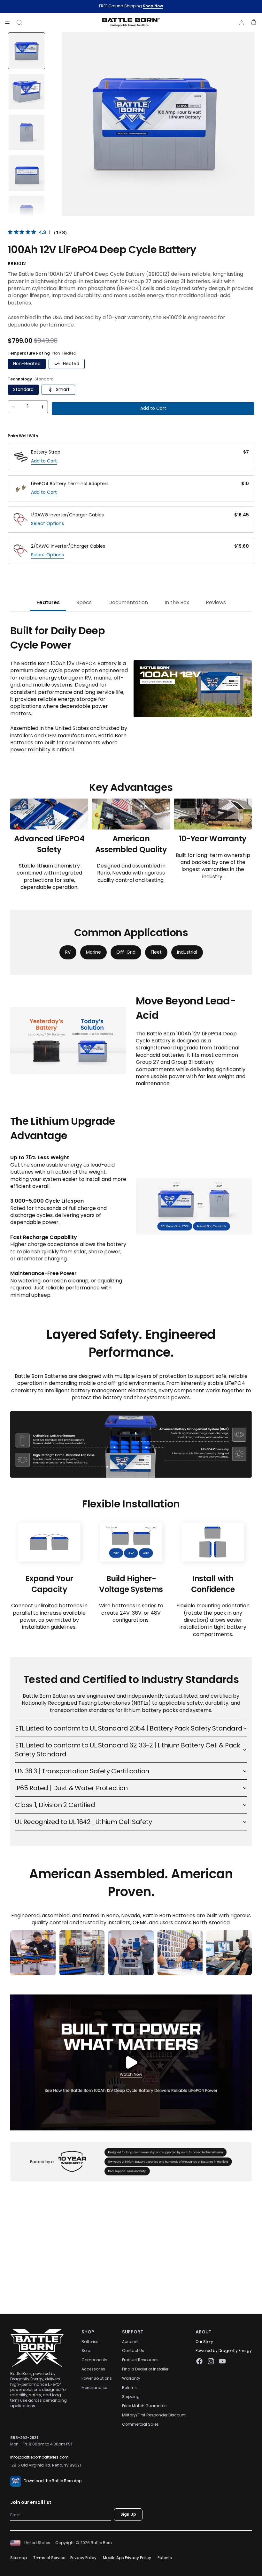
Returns (129, 2388)
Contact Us (133, 2351)
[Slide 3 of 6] (27, 132)
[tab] (48, 603)
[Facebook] (199, 2362)
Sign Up (128, 2515)
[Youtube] (222, 2362)
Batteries (90, 2342)
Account (130, 2342)
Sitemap (19, 2558)
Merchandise (94, 2388)
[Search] (19, 22)
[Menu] (7, 22)
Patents (165, 2558)
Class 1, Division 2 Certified (55, 1805)
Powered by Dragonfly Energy (224, 2351)
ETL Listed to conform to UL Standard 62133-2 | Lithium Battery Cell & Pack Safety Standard (127, 1750)
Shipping (131, 2397)
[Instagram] (211, 2362)
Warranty (131, 2378)
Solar (87, 2351)
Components (94, 2360)
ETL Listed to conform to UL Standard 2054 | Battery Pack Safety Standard (129, 1728)
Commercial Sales (140, 2424)
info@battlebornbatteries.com (39, 2457)
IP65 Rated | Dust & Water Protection (71, 1788)
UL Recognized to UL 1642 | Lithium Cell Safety (84, 1822)
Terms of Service (49, 2558)
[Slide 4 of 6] (27, 173)
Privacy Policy (83, 2558)
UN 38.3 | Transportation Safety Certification (82, 1771)
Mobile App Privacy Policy (127, 2558)
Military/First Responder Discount (154, 2415)
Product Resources (140, 2360)
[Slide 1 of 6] (27, 51)
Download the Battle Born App (53, 2481)
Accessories (93, 2369)
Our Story (204, 2342)
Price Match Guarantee (144, 2406)
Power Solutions (97, 2378)
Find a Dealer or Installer (145, 2369)
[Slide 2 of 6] (27, 92)
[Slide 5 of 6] (27, 214)
